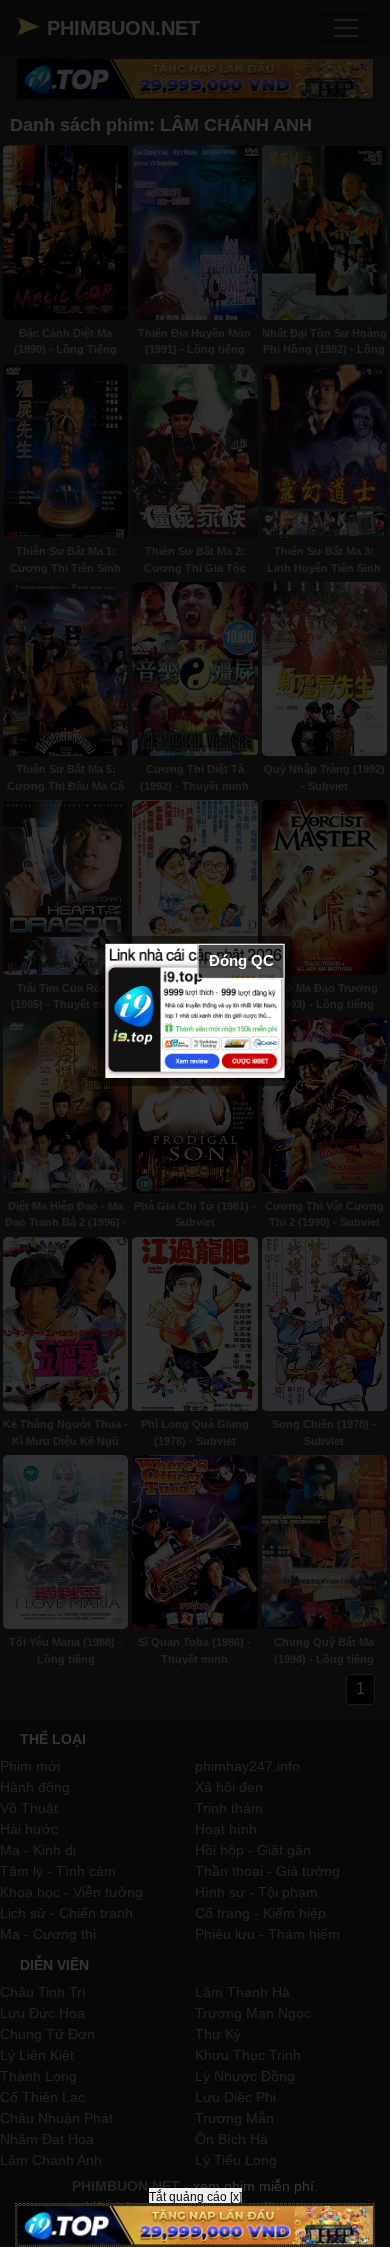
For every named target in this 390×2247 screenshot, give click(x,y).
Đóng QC (241, 960)
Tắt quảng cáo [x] (195, 2197)
